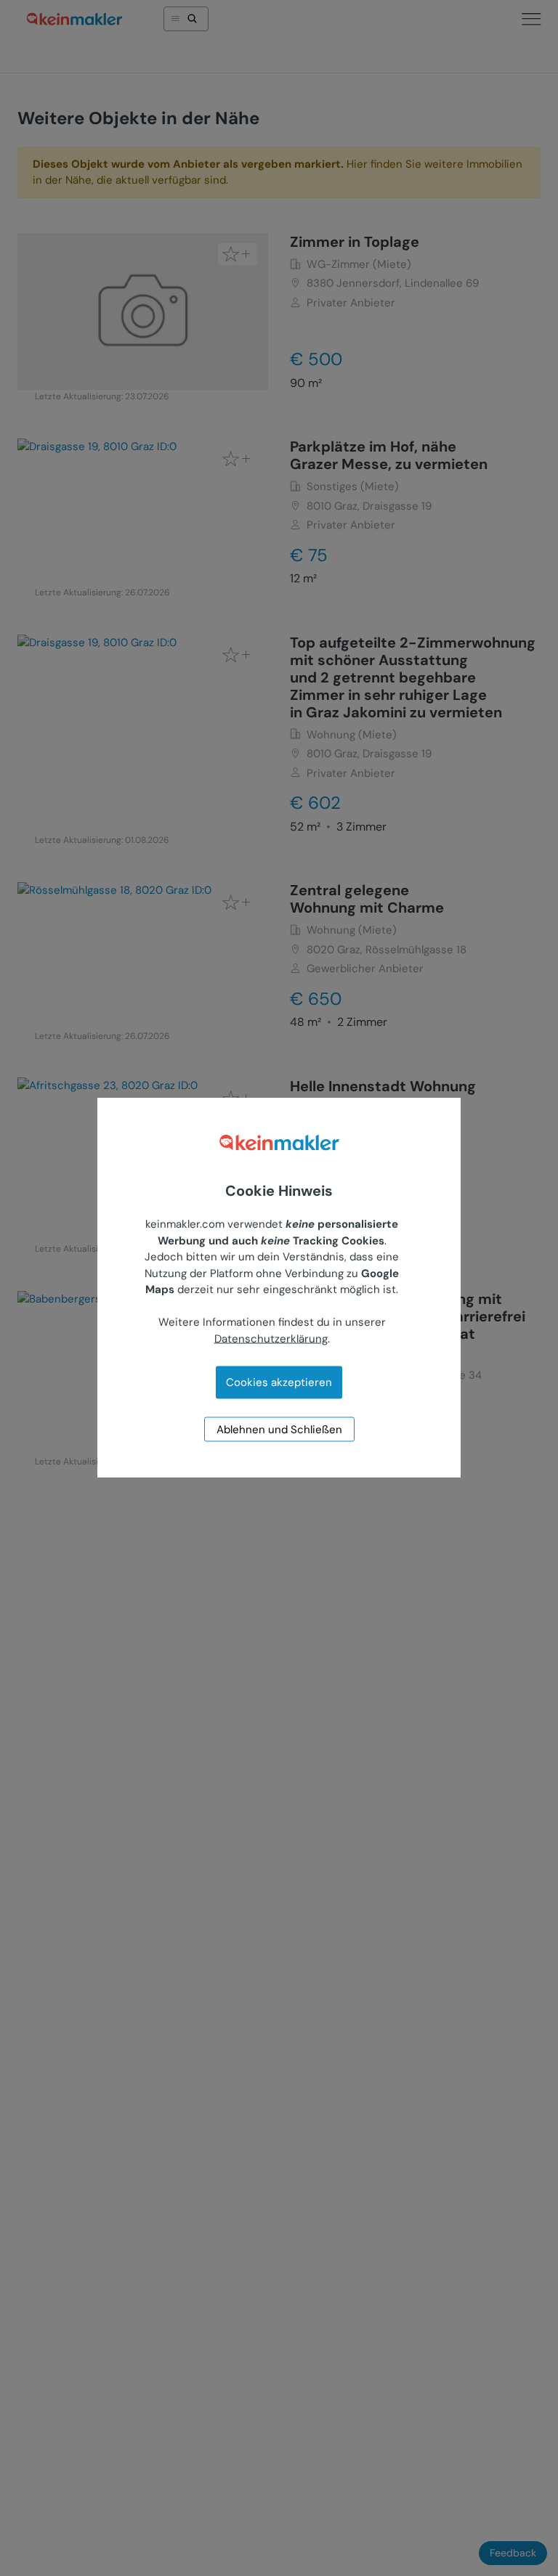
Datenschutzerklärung (271, 1338)
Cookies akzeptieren (279, 1382)
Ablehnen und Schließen (279, 1430)
